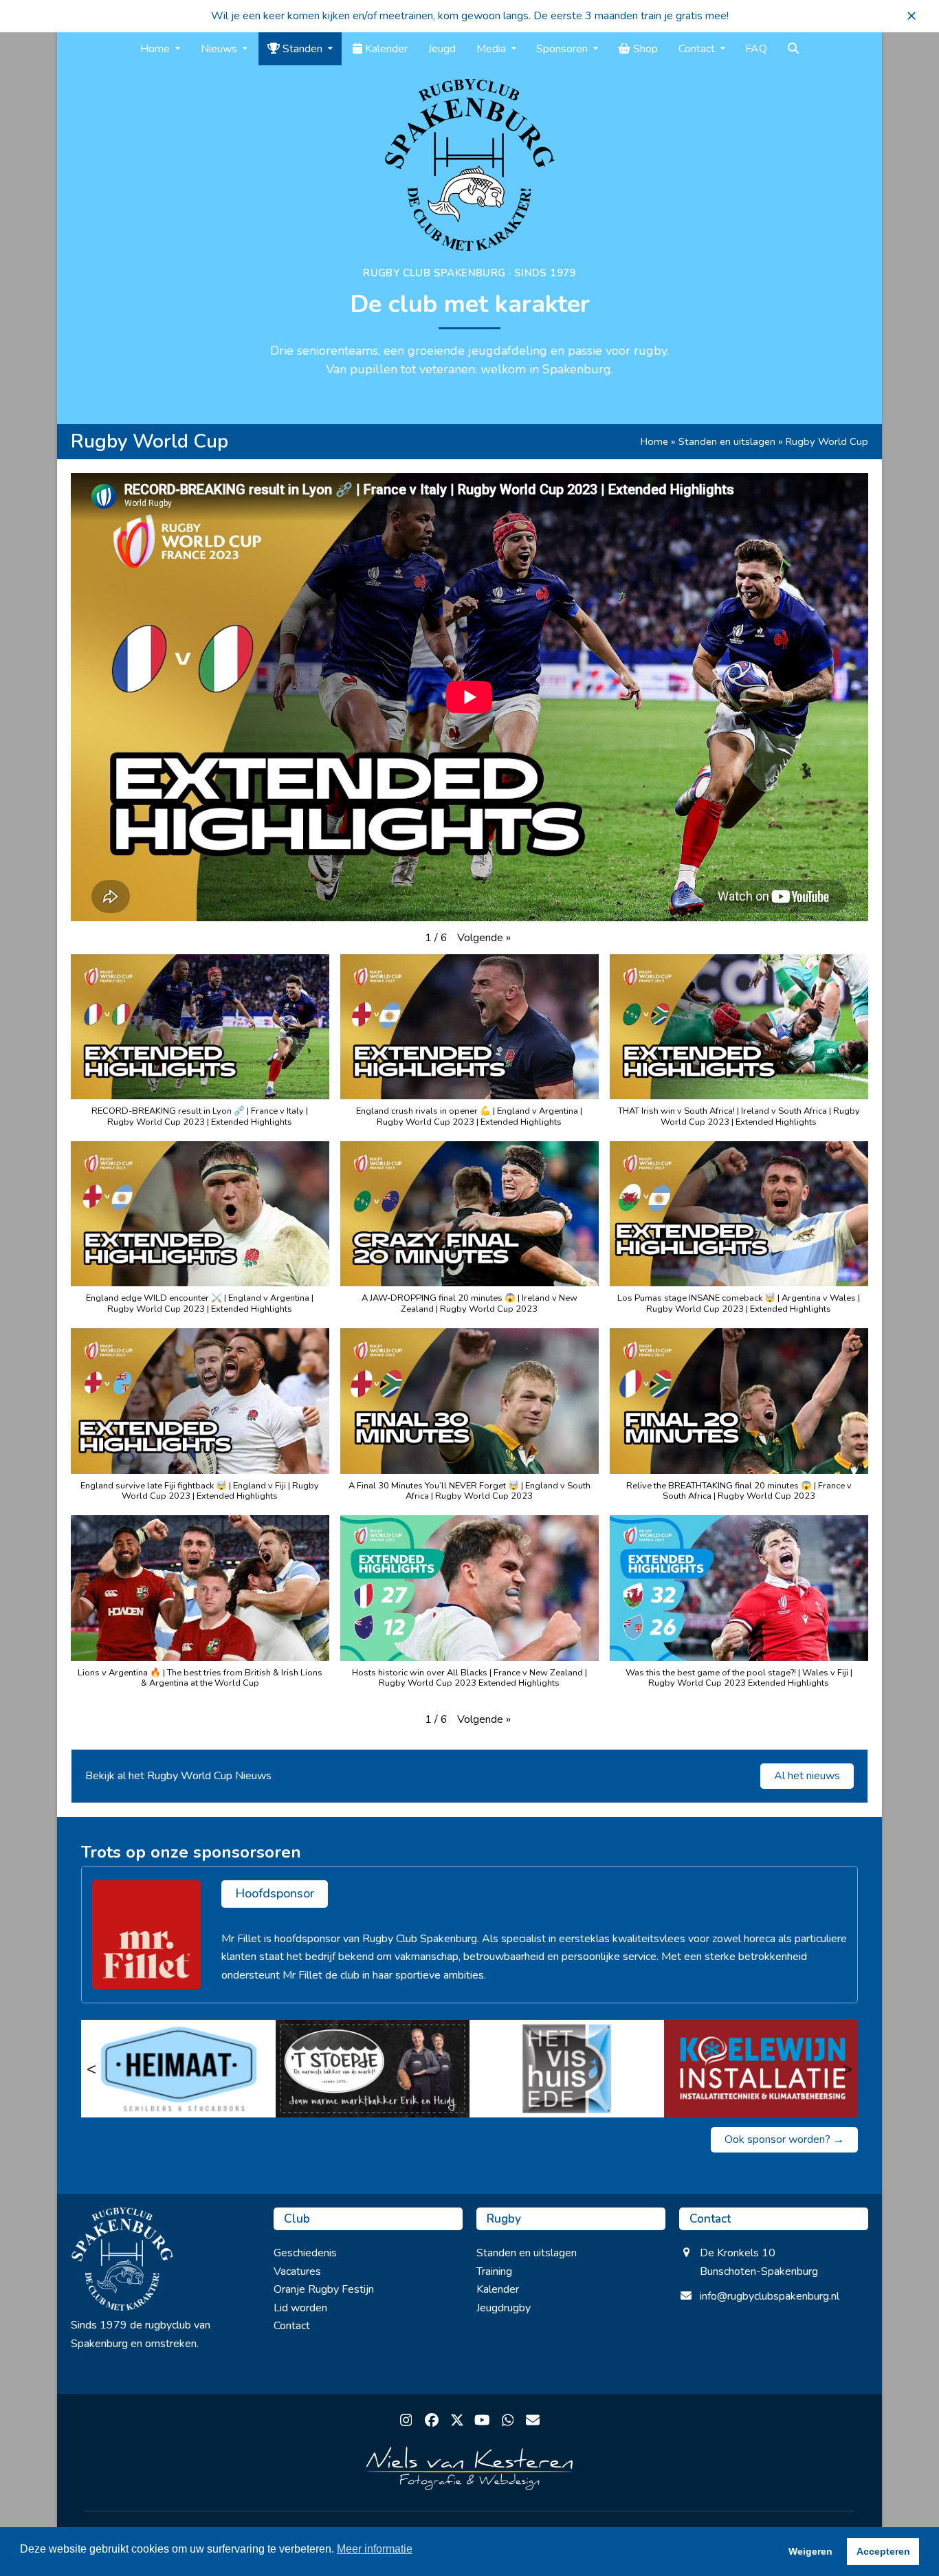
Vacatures (297, 2271)
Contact (292, 2326)
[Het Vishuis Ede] (373, 2069)
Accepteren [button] (883, 2551)
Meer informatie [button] (375, 2549)
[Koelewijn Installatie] (567, 2069)
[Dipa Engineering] (761, 2069)
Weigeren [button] (810, 2551)
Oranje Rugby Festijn (324, 2289)
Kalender (498, 2289)
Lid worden (300, 2308)
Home (654, 441)
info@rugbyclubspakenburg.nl (770, 2296)
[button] (912, 16)
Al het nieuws (807, 1776)
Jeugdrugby (504, 2308)
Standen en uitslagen (727, 441)
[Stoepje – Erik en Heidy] (178, 2069)
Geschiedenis (305, 2253)
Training (494, 2271)
